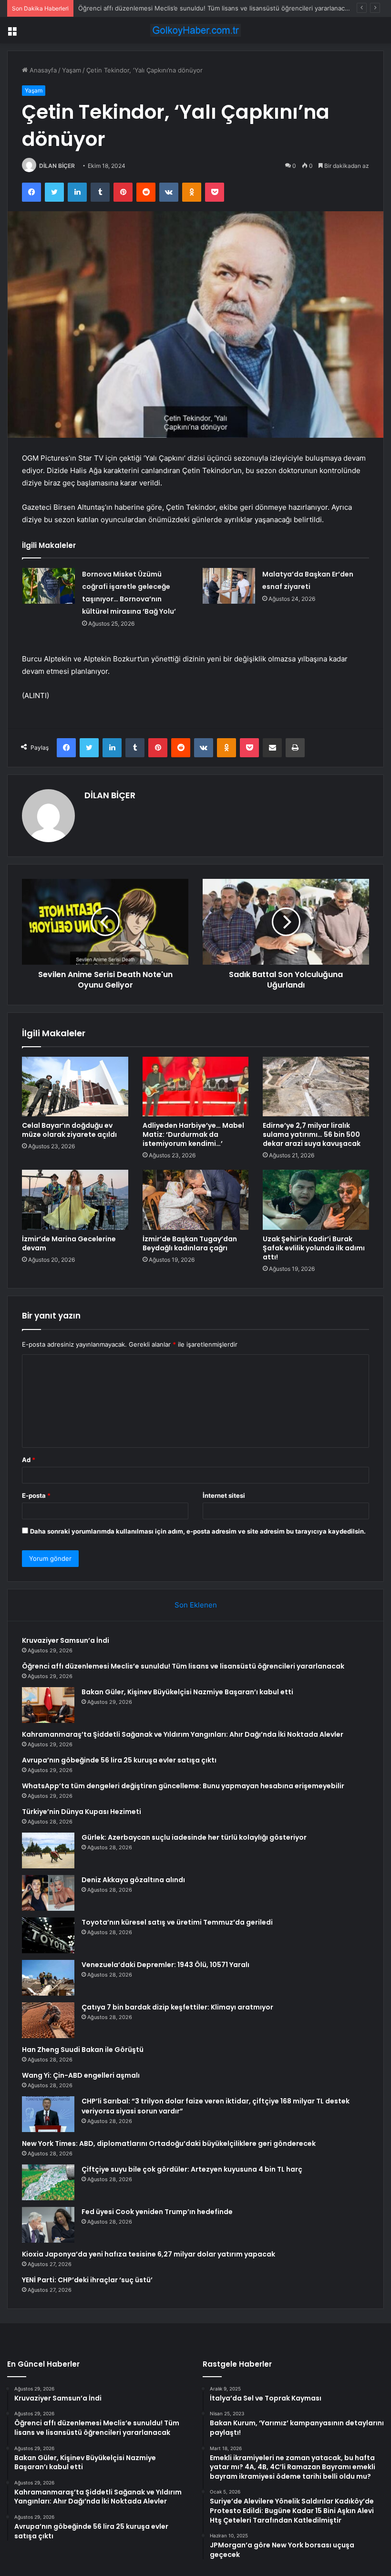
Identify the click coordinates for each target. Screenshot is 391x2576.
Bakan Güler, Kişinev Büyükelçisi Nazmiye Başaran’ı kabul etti (168, 8)
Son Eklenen (196, 1605)
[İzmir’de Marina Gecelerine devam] (75, 1200)
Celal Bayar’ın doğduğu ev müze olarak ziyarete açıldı (69, 1130)
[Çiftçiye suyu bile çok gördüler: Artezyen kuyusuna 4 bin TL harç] (48, 2182)
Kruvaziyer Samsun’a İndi (66, 1640)
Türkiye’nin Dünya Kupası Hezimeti (82, 1812)
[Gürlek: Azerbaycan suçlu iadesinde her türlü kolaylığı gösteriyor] (48, 1850)
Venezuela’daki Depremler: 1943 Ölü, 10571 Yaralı (165, 1965)
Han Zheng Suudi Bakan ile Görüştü (83, 2050)
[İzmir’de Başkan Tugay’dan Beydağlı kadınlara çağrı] (196, 1200)
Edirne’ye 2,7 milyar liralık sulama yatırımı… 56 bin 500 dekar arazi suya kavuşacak (312, 1134)
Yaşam (72, 70)
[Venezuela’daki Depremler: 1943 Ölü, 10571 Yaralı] (48, 1978)
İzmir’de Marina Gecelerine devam (69, 1243)
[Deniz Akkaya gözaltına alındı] (48, 1893)
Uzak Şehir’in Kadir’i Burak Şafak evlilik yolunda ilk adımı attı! (314, 1248)
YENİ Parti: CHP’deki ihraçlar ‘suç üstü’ (87, 2280)
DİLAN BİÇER (57, 166)
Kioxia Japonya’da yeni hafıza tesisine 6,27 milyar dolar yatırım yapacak (149, 2254)
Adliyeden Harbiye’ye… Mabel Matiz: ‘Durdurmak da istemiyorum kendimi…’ (193, 1134)
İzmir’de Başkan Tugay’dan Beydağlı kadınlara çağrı (190, 1243)
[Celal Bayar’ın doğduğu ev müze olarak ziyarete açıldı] (75, 1087)
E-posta (36, 1495)
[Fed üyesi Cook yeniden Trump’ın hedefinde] (48, 2225)
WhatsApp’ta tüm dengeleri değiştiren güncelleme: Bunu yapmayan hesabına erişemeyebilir (183, 1786)
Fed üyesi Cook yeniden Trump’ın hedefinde (157, 2212)
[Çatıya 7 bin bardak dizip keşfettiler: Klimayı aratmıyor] (48, 2020)
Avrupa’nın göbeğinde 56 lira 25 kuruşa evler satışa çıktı (119, 1760)
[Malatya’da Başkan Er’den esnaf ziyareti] (229, 586)
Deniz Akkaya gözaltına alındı (133, 1880)
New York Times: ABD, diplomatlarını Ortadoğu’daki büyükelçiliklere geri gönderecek (169, 2143)
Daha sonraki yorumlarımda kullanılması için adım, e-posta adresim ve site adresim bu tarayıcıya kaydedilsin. (198, 1531)
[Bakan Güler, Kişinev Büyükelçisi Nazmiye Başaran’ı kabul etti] (48, 1705)
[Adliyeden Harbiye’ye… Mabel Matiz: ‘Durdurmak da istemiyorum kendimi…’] (196, 1087)
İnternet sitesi (224, 1495)
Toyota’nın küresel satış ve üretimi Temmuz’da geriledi (177, 1922)
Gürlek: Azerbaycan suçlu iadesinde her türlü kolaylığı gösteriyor (194, 1837)
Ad (29, 1460)
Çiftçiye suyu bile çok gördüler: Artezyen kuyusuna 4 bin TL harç (192, 2169)
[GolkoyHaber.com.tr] (195, 30)
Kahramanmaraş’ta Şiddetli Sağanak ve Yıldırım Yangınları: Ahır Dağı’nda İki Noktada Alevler (183, 1734)
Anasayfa (42, 70)
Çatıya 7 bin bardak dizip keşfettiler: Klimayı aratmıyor (177, 2007)
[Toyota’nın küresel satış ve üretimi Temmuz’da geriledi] (48, 1935)
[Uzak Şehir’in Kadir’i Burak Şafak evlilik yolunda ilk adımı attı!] (316, 1200)
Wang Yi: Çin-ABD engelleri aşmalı (81, 2075)
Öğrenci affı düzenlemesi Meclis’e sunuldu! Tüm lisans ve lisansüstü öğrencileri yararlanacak (183, 1666)
